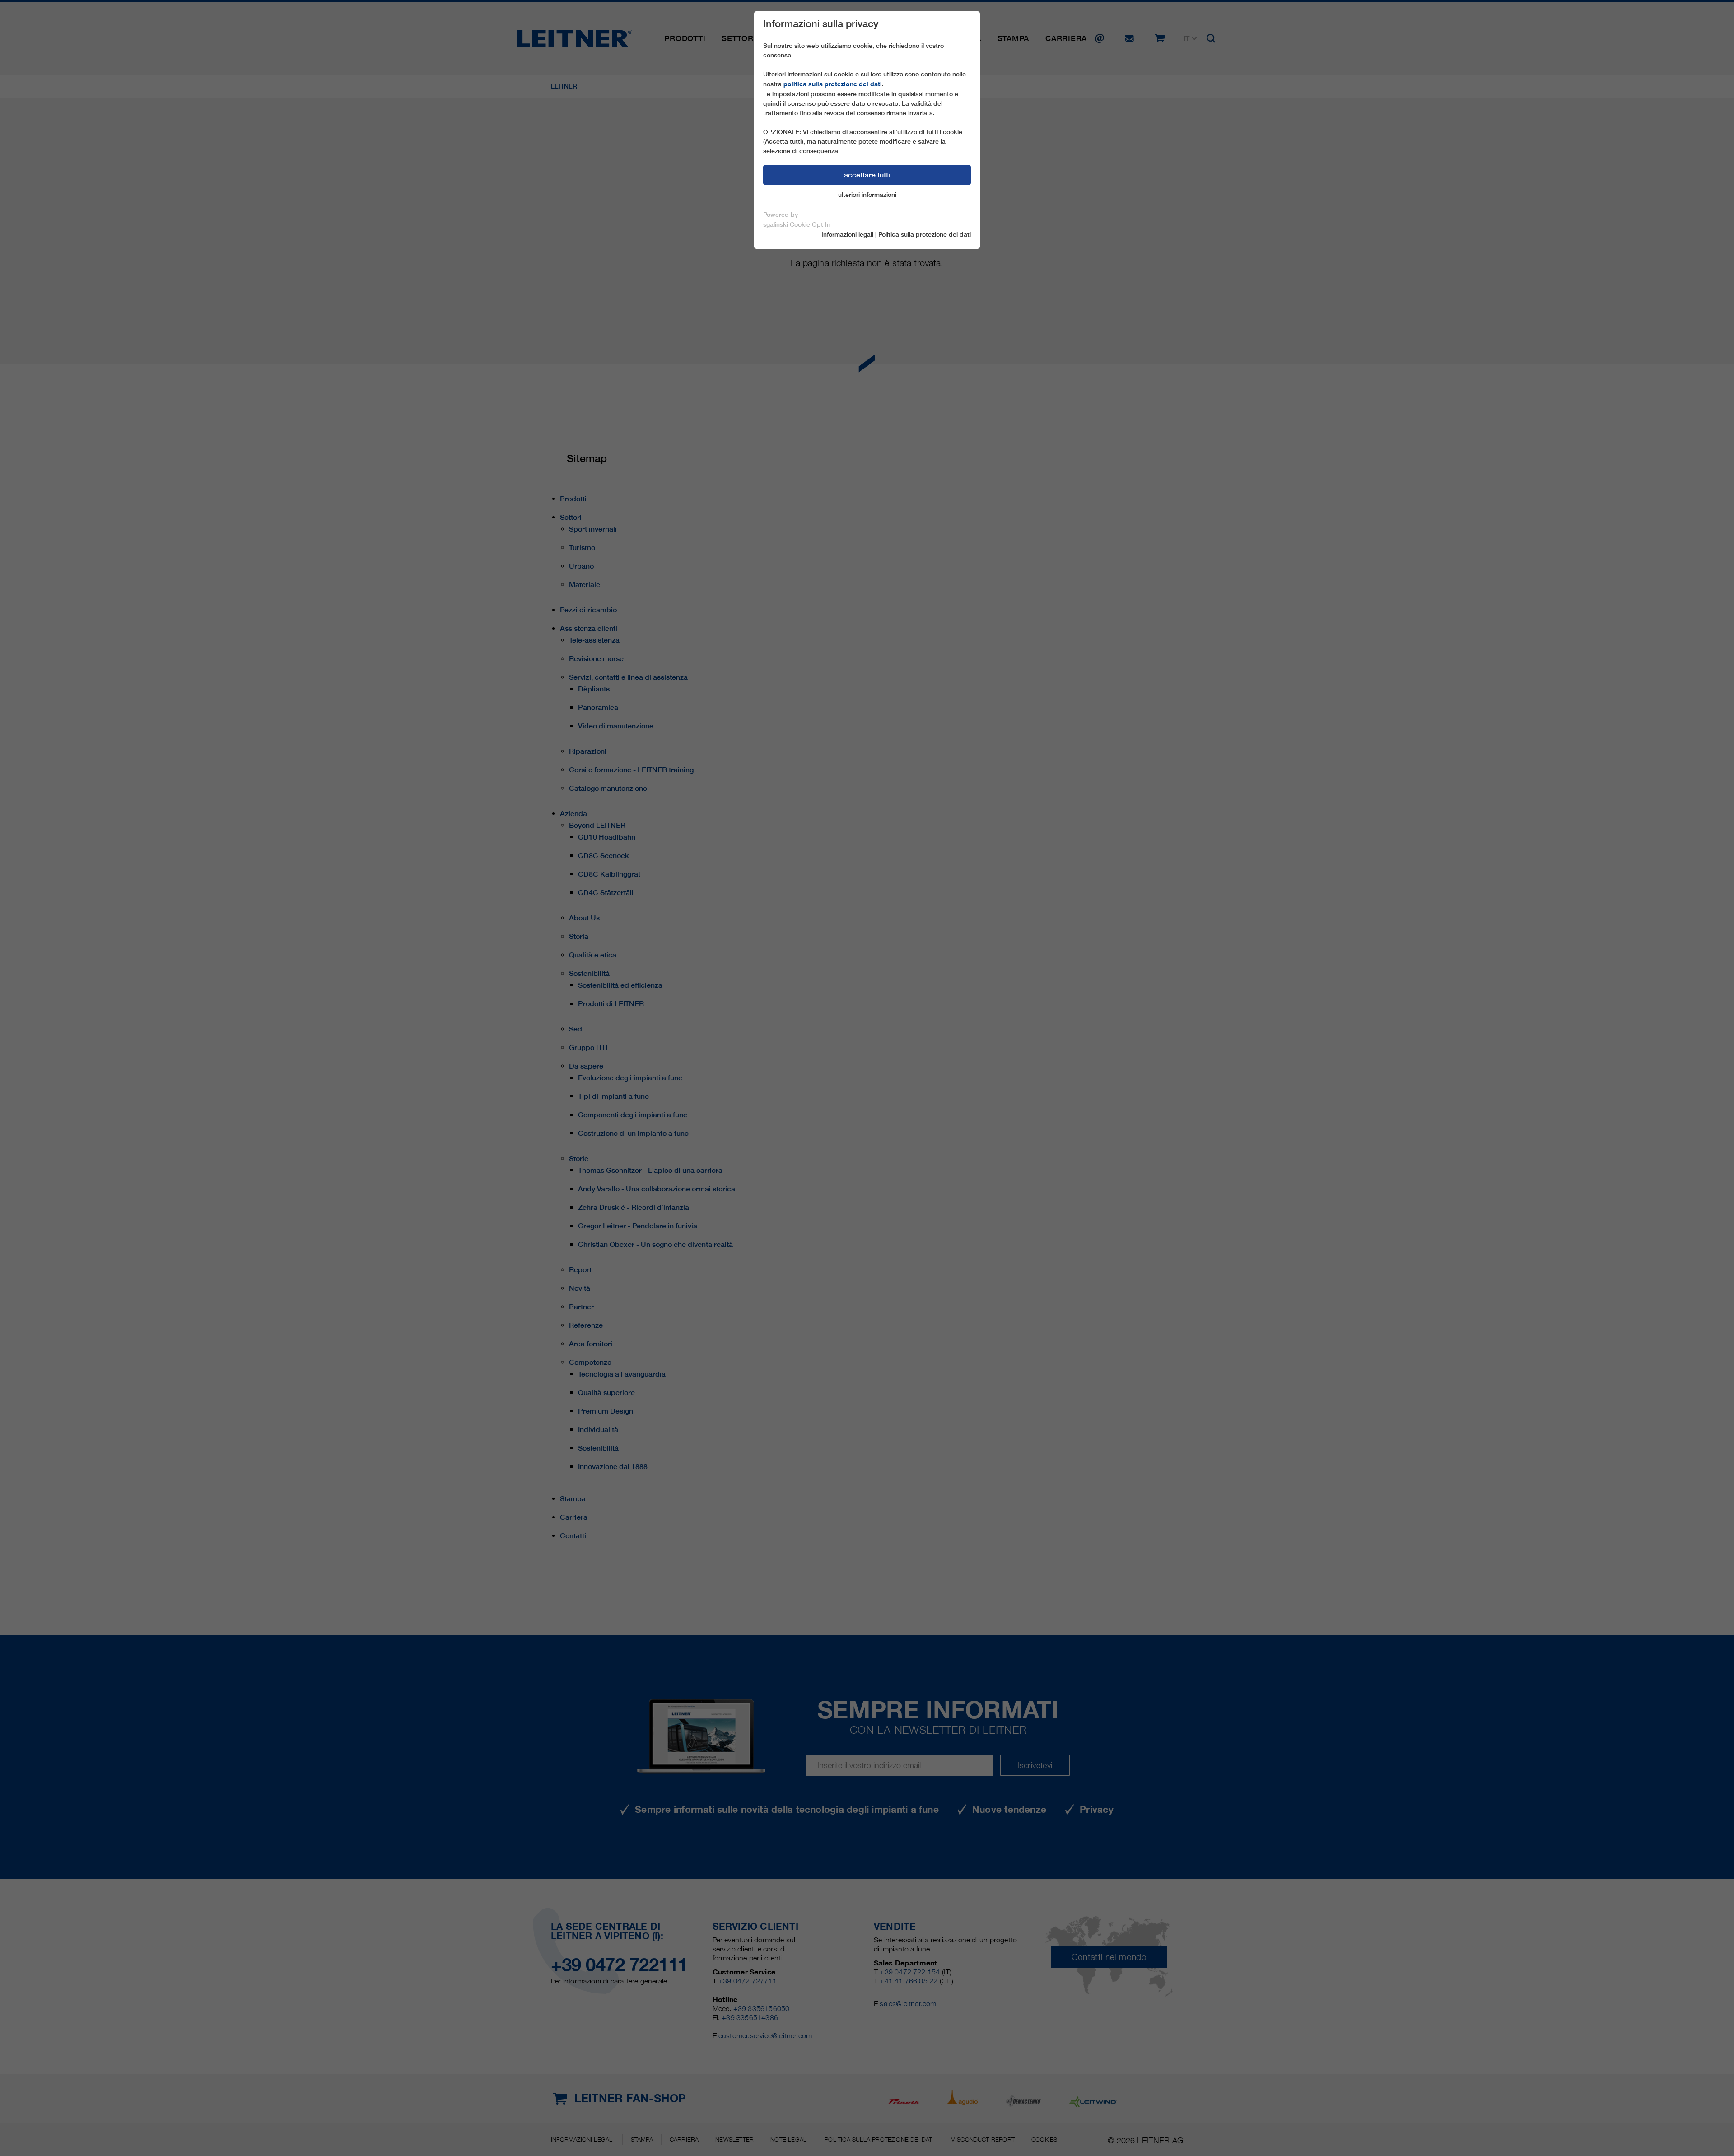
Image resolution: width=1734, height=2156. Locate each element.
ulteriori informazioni (867, 195)
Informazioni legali (847, 234)
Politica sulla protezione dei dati (925, 234)
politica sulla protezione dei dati (833, 84)
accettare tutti (867, 175)
